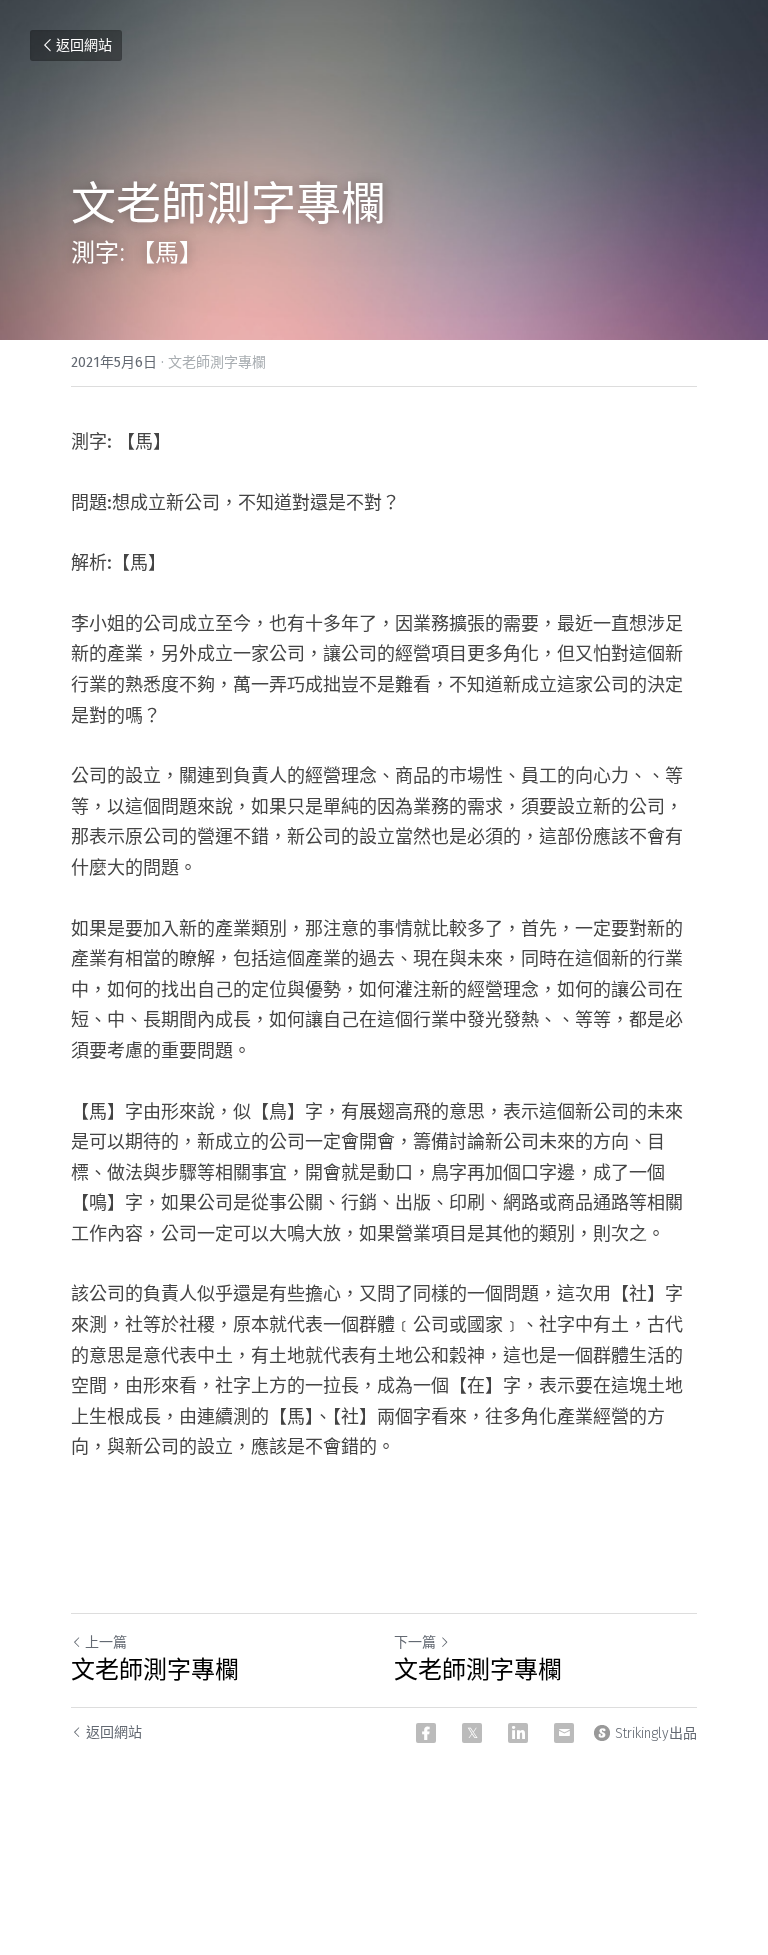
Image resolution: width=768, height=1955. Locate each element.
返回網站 (84, 45)
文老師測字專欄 (155, 1670)
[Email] (564, 1733)
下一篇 (415, 1642)
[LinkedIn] (518, 1733)
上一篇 (106, 1642)
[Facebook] (426, 1733)
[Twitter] (472, 1733)
